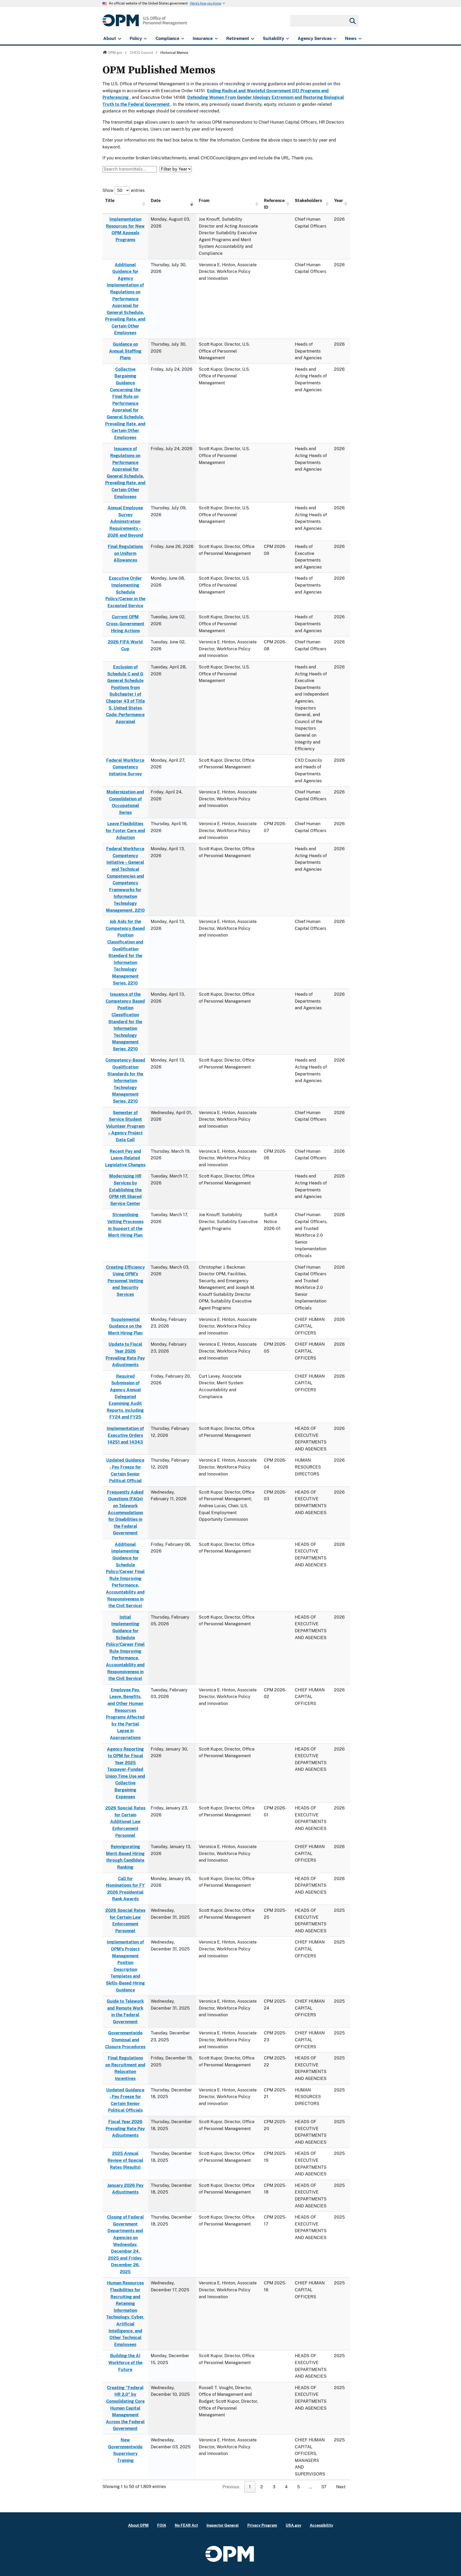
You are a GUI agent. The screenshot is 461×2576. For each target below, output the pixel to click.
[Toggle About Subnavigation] (119, 39)
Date (156, 201)
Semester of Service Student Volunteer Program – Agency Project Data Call (125, 1126)
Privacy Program (262, 2525)
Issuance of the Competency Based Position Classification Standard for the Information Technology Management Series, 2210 (125, 1022)
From (204, 201)
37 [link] (324, 2487)
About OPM (138, 2525)
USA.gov (293, 2525)
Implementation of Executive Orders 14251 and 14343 (125, 1435)
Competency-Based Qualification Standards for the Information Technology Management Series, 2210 (125, 1081)
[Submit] (352, 21)
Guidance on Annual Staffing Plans (125, 351)
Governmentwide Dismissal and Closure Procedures (125, 2040)
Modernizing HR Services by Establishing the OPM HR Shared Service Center (125, 1190)
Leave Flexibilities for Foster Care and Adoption (125, 831)
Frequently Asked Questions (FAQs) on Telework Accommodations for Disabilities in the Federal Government (125, 1513)
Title (110, 201)
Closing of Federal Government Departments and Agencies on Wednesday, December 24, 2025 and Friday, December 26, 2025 (125, 2244)
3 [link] (274, 2487)
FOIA (162, 2525)
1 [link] (250, 2487)
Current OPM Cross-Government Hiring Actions (125, 624)
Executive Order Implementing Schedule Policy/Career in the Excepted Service (125, 592)
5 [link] (299, 2487)
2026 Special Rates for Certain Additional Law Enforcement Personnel (125, 1822)
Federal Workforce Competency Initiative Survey (125, 767)
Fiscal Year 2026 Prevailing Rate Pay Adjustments (125, 2128)
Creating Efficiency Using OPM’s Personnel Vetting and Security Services (125, 1281)
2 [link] (262, 2487)
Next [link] (341, 2487)
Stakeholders (308, 201)
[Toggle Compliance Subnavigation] (183, 39)
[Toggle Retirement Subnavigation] (253, 39)
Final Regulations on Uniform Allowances (125, 553)
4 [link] (286, 2487)
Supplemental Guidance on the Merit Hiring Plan (125, 1326)
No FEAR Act (186, 2525)
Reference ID (274, 204)
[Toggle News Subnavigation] (360, 39)
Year (339, 201)
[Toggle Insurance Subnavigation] (216, 39)
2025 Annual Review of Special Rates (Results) (125, 2160)
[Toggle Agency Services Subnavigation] (335, 39)
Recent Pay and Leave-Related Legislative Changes (125, 1158)
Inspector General (223, 2525)
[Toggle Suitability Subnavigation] (287, 39)
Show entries (124, 190)
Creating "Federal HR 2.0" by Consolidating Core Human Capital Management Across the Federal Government (125, 2408)
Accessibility (321, 2525)
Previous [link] (231, 2487)
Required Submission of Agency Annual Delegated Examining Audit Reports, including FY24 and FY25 (125, 1397)
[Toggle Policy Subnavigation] (145, 39)
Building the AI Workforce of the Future (125, 2363)
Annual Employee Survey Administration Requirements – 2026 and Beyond (125, 521)
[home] (145, 23)
